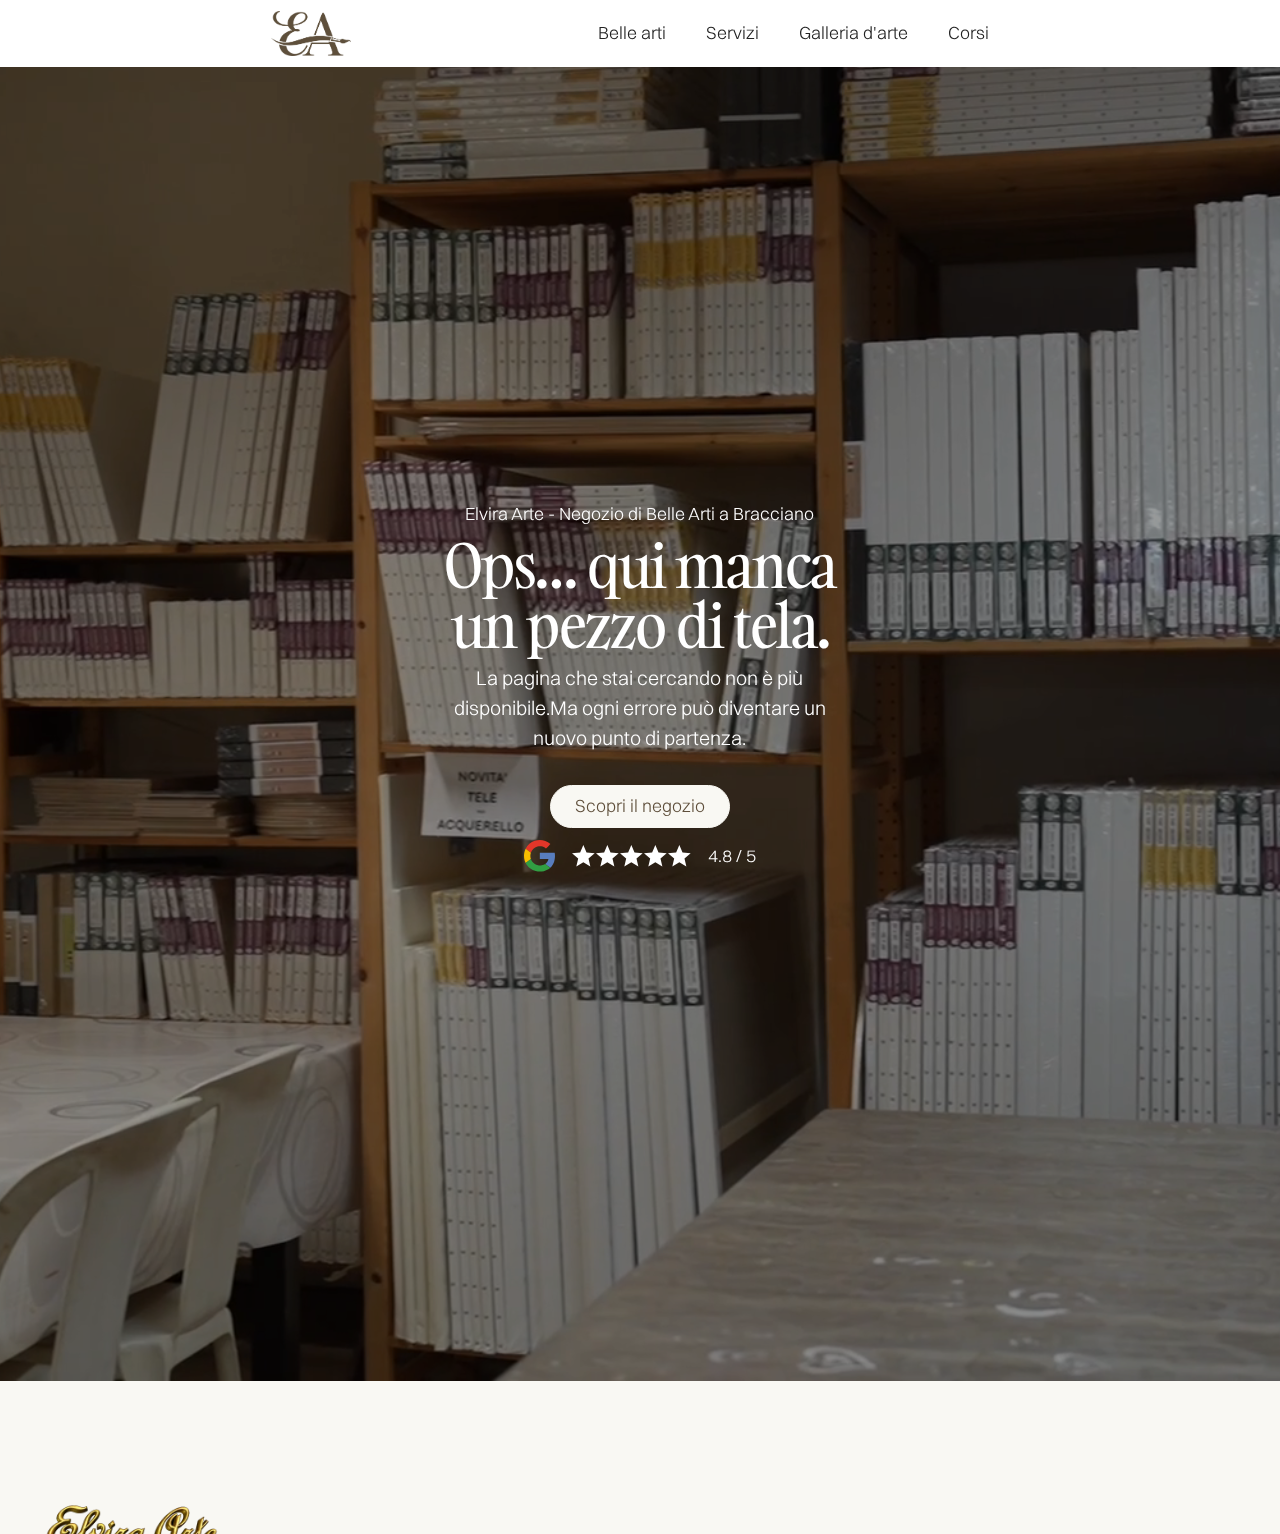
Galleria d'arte (853, 32)
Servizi (732, 32)
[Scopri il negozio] (640, 806)
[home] (311, 33)
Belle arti (632, 32)
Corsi (968, 32)
